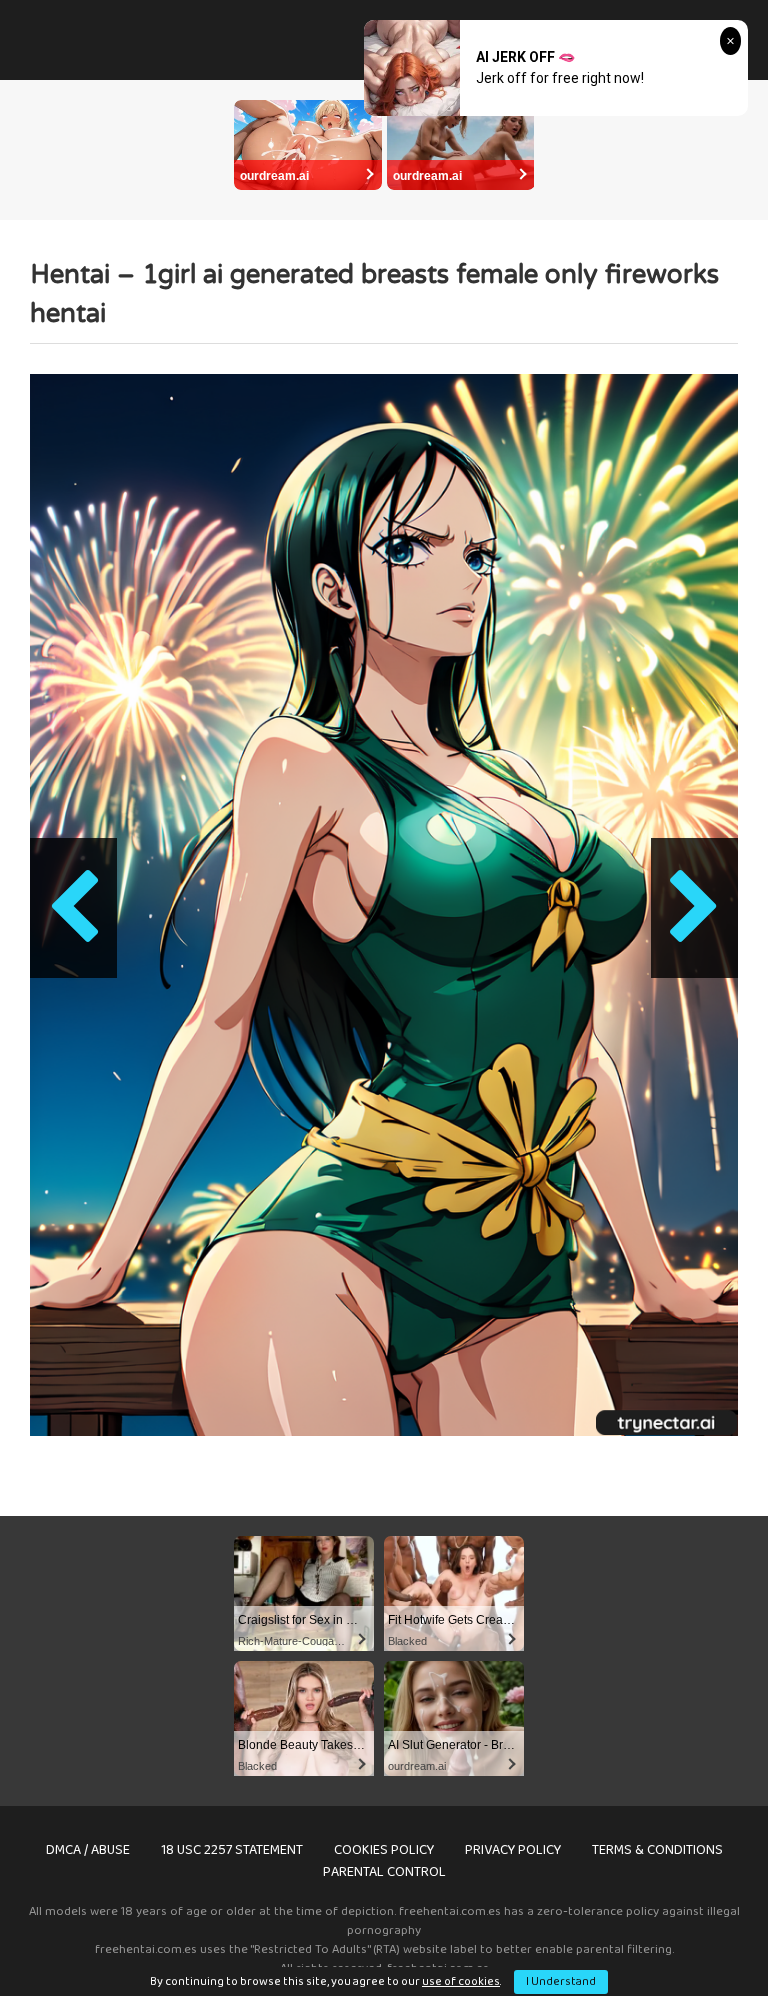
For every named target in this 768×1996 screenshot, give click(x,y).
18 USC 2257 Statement (232, 1850)
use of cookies (461, 1981)
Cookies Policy (384, 1850)
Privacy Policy (513, 1850)
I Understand (561, 1981)
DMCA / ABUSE (88, 1850)
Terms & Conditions (657, 1850)
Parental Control (384, 1872)
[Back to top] (701, 1935)
